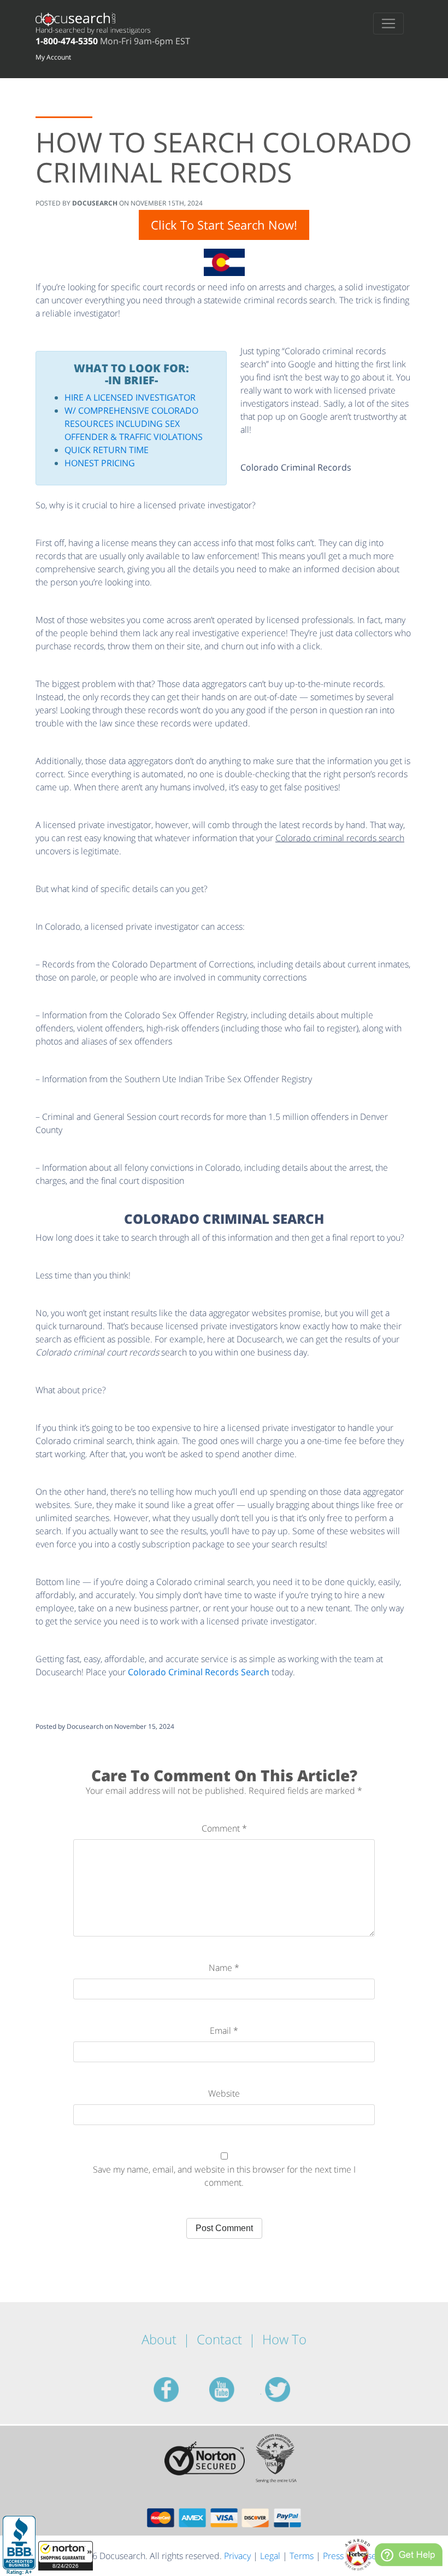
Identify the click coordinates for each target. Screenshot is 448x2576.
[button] (66, 2556)
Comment (224, 1828)
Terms (302, 2556)
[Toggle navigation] (388, 24)
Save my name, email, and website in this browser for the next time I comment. (224, 2176)
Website (224, 2093)
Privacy (237, 2556)
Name (224, 1968)
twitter (291, 2390)
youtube (235, 2390)
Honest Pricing (100, 463)
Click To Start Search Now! (224, 225)
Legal (270, 2556)
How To (284, 2339)
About (159, 2339)
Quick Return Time (107, 450)
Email (224, 2031)
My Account (53, 57)
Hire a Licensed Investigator (130, 397)
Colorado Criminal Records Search (199, 1672)
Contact (219, 2339)
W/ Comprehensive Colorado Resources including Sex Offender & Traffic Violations (134, 424)
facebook (179, 2390)
